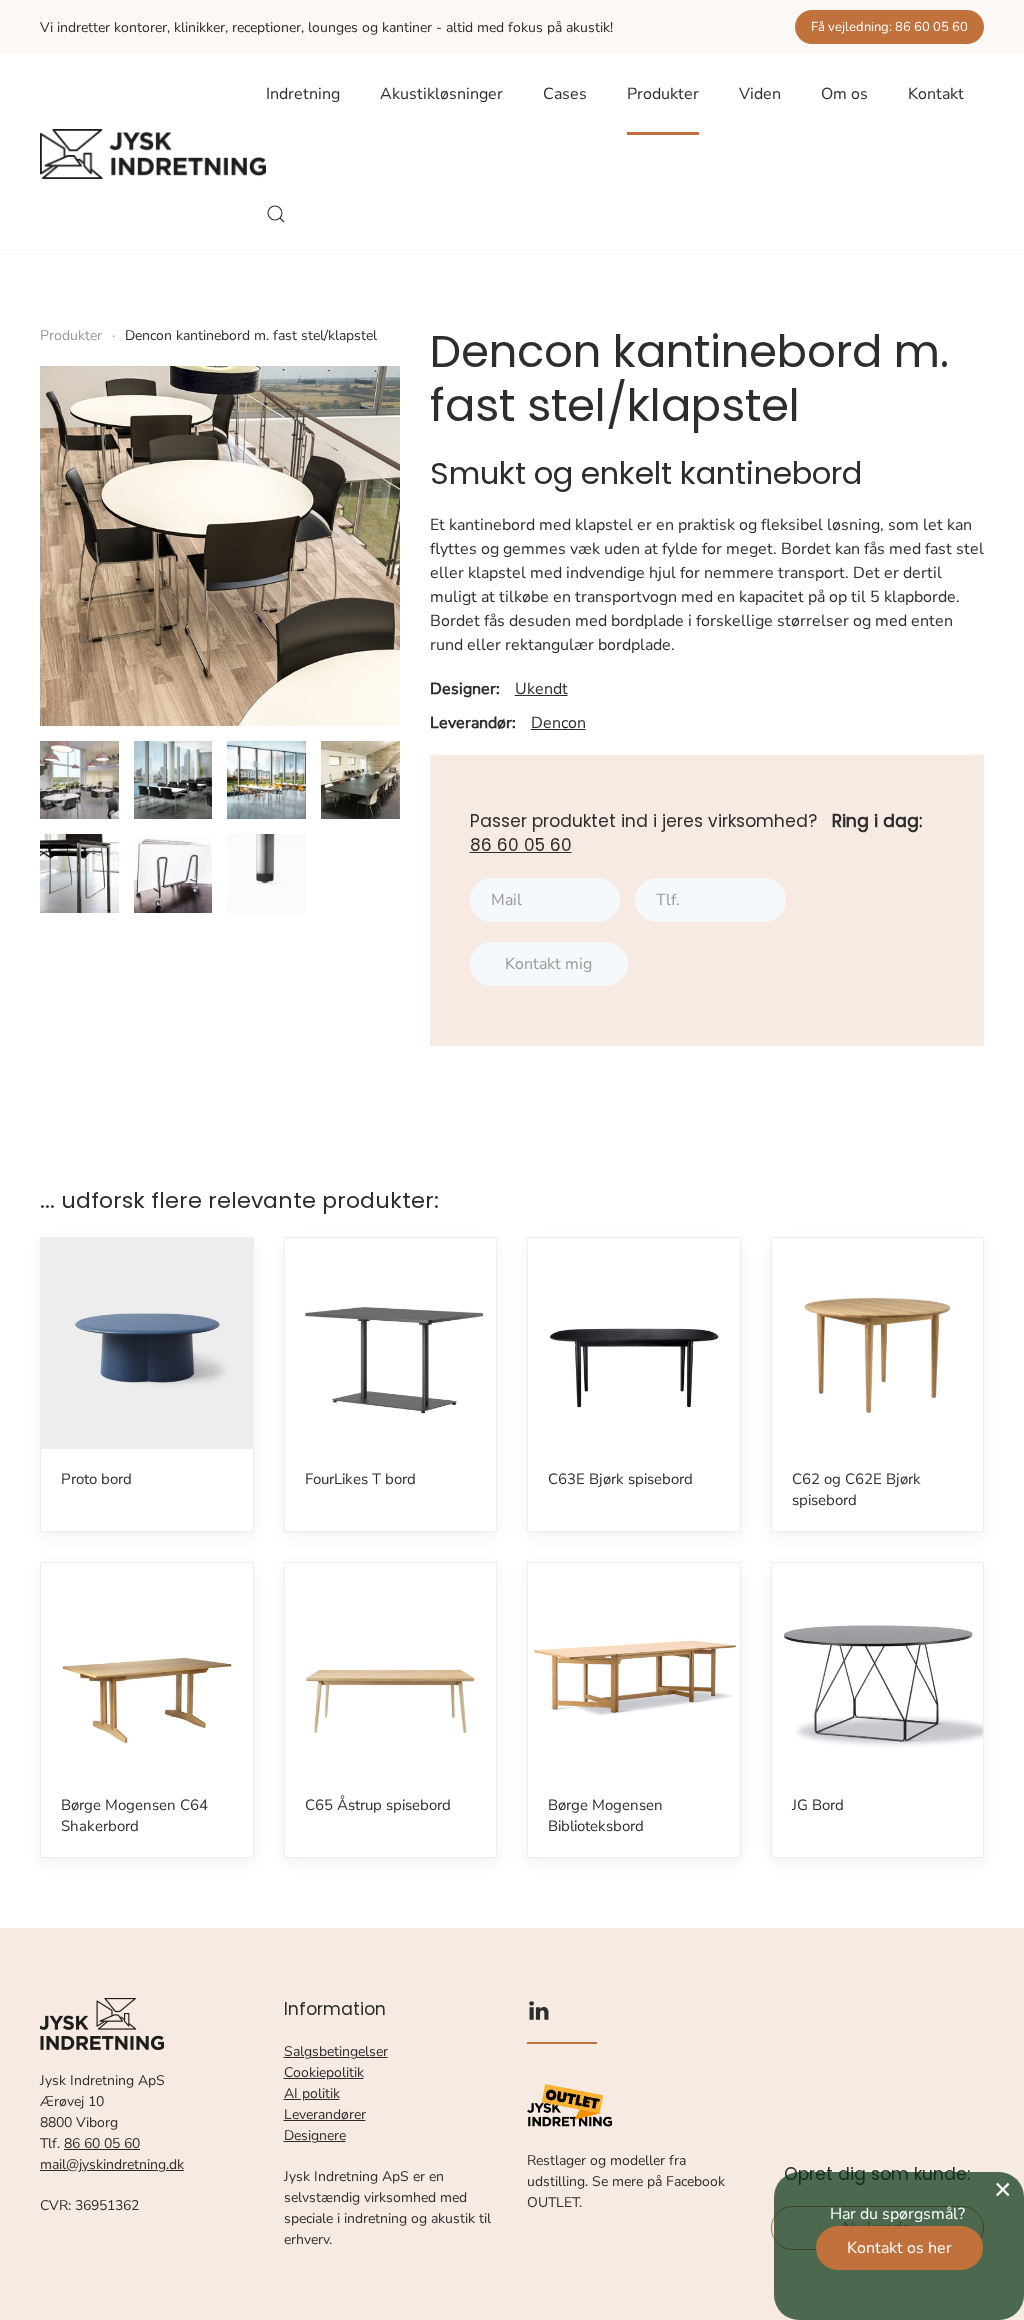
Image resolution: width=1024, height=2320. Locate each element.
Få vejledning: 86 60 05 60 (889, 27)
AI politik (312, 2093)
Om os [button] (844, 94)
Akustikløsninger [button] (441, 94)
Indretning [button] (303, 94)
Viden (760, 94)
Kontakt (936, 94)
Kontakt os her (899, 2248)
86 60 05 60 (521, 845)
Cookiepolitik (324, 2072)
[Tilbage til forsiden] (153, 154)
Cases (565, 94)
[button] (276, 214)
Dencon (558, 723)
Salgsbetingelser (336, 2051)
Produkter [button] (663, 94)
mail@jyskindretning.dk (112, 2164)
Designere (315, 2135)
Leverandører (325, 2114)
